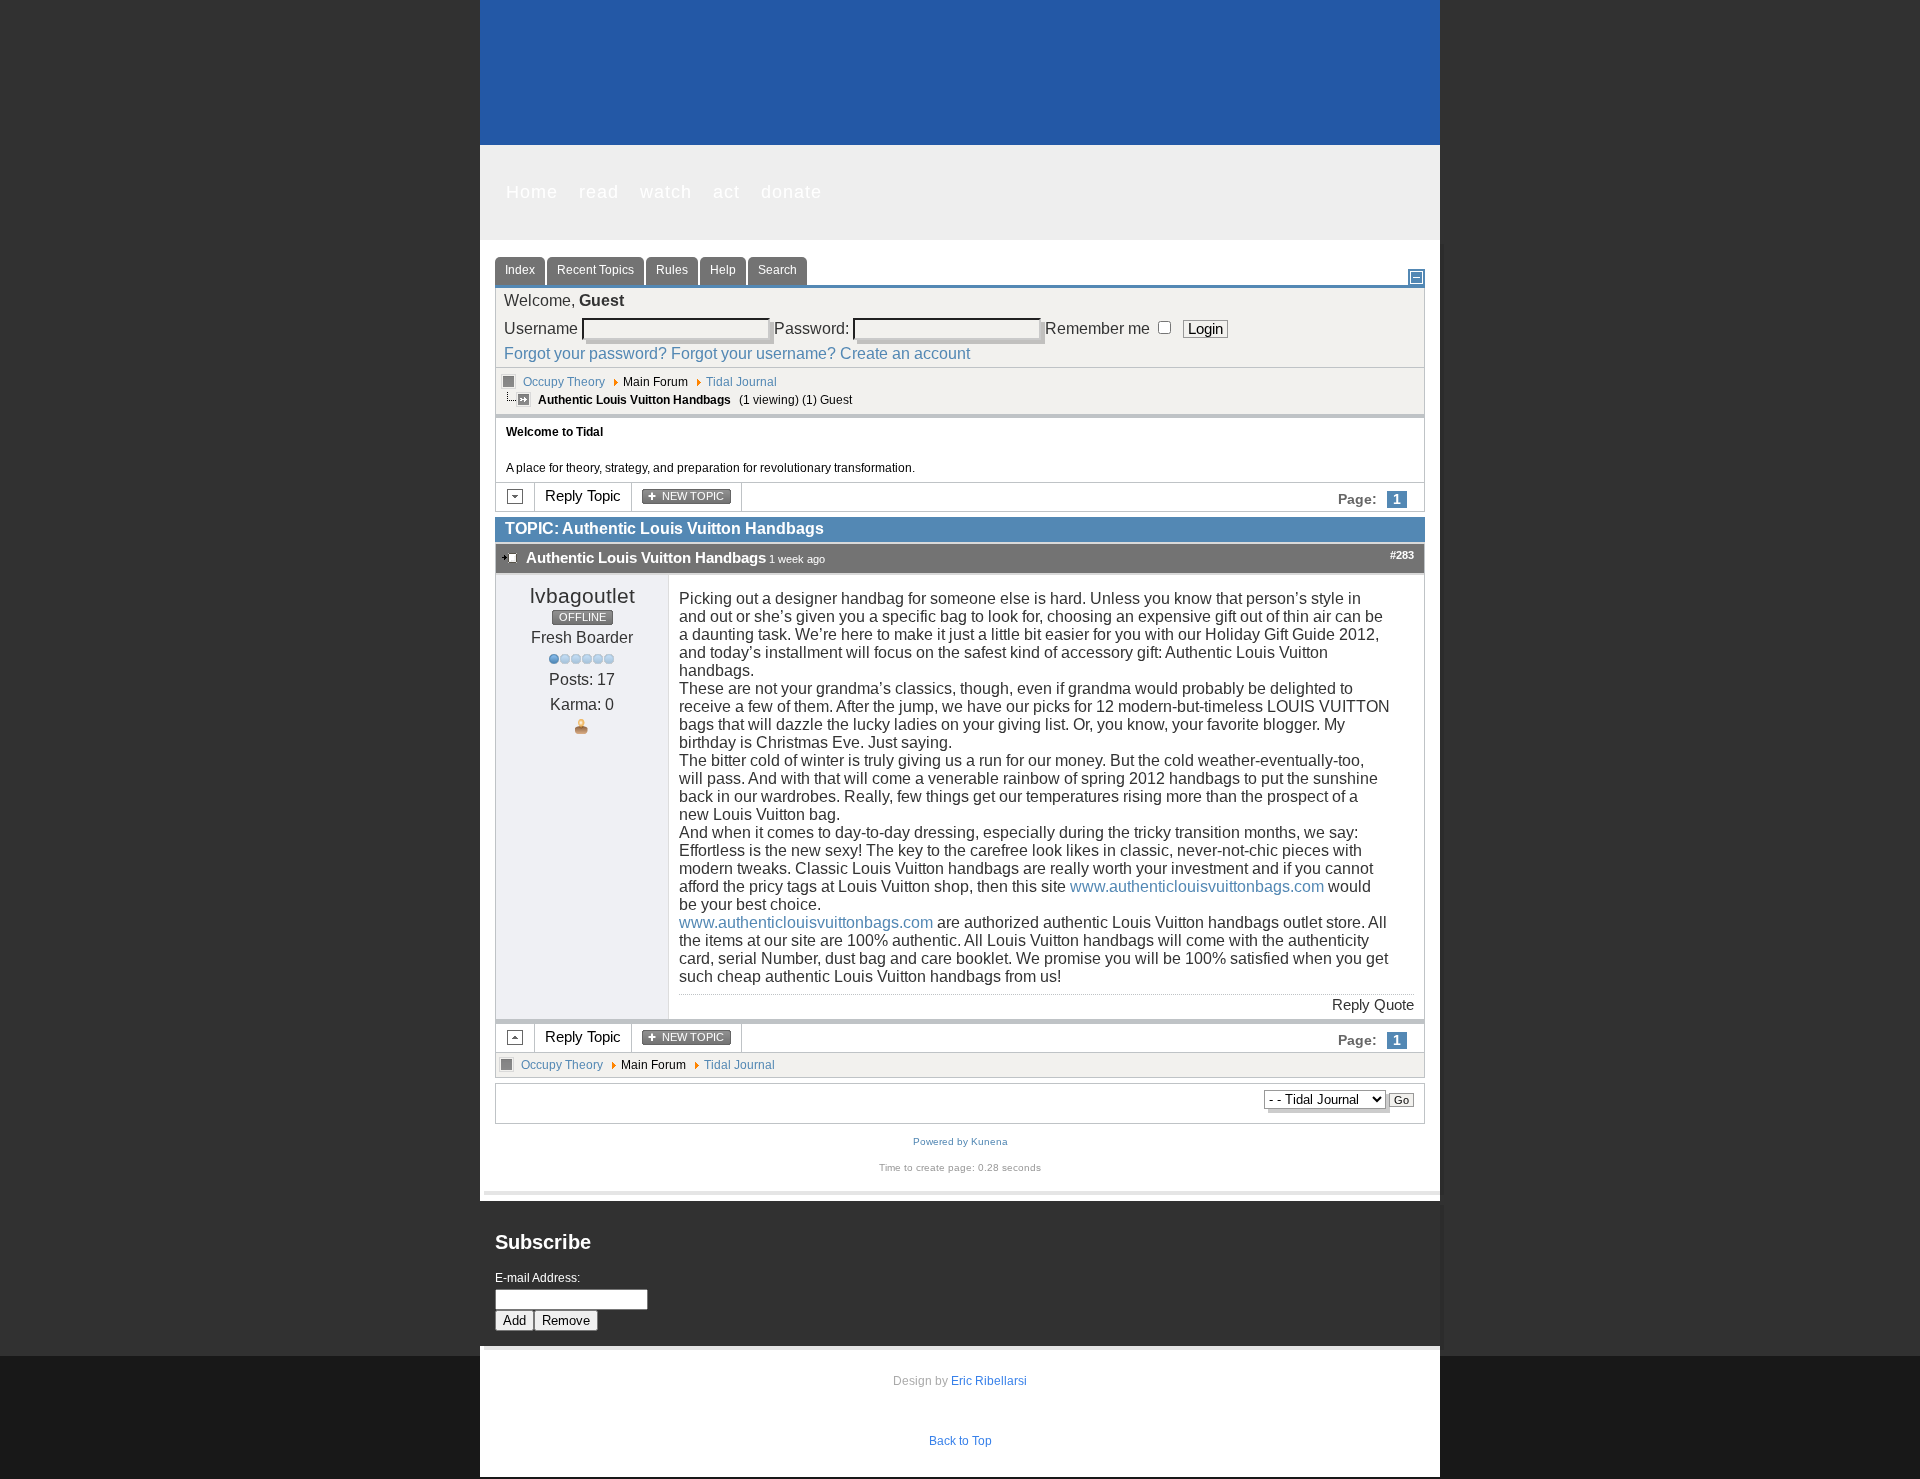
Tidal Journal (741, 382)
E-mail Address (536, 1278)
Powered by (940, 1141)
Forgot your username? (753, 353)
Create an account (905, 353)
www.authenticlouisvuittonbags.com (1197, 886)
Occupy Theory (564, 382)
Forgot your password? (585, 353)
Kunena (989, 1141)
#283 (1402, 555)
